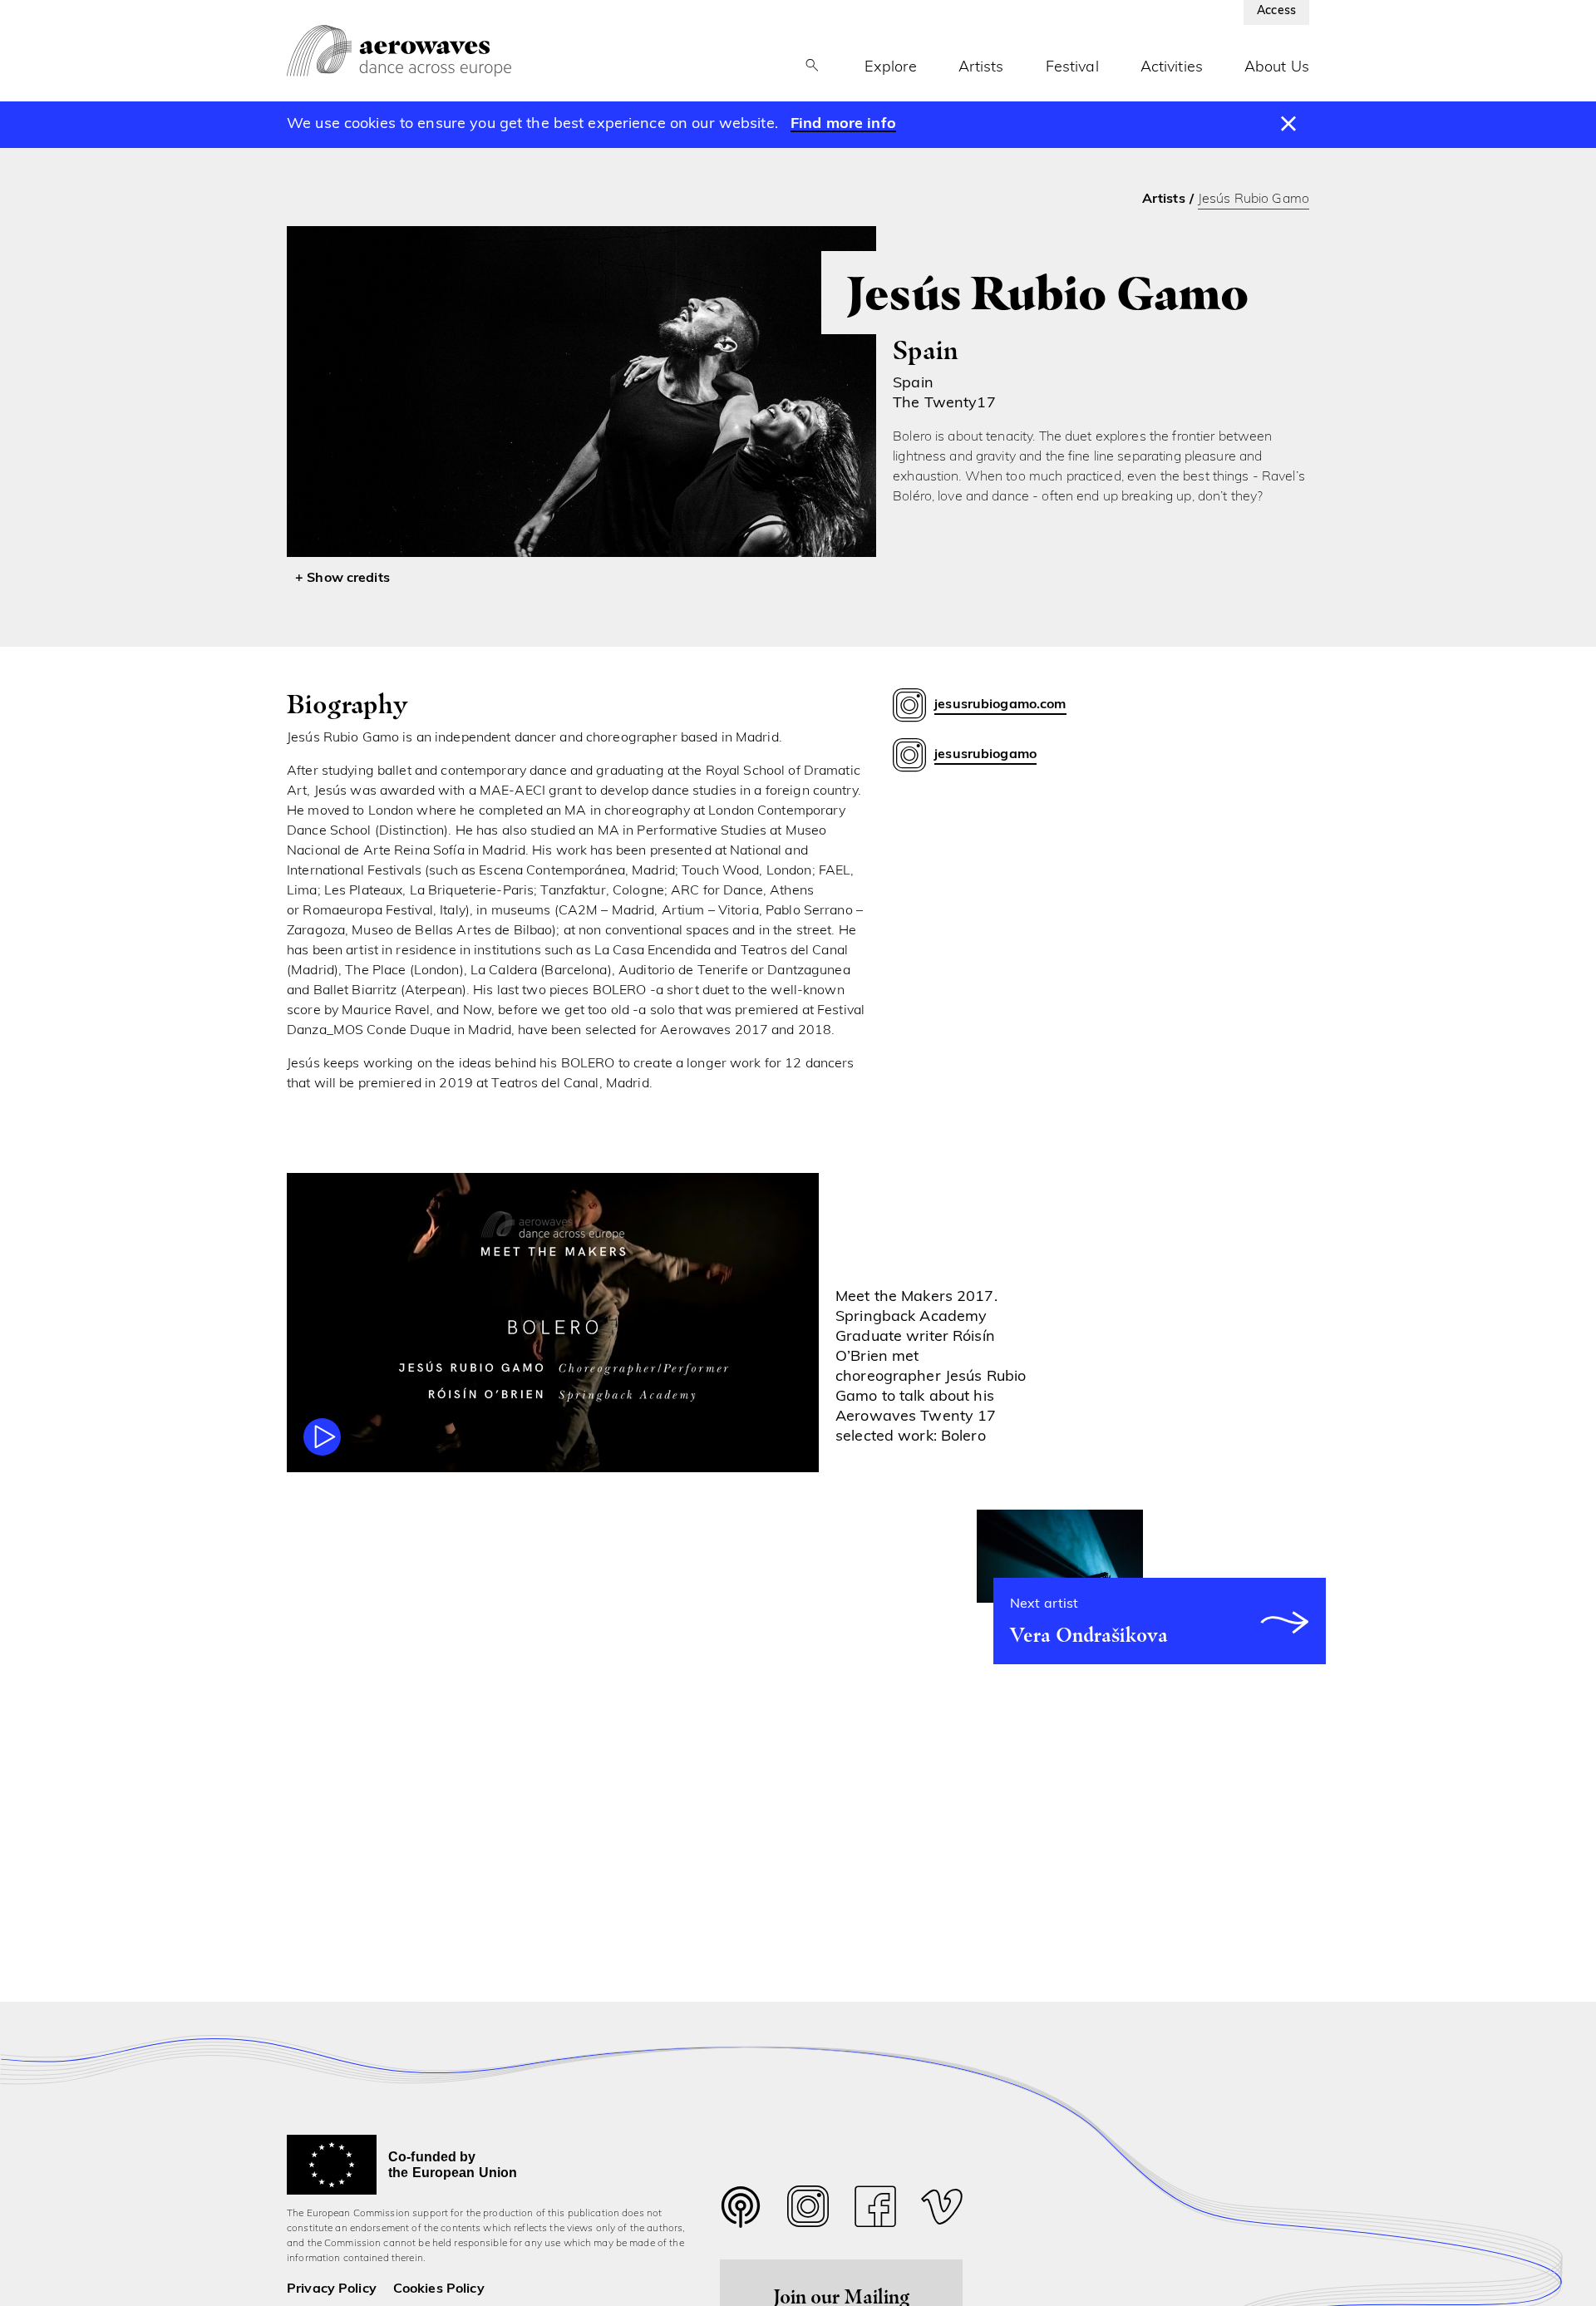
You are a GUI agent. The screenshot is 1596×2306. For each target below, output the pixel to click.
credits (368, 579)
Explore (891, 68)
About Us (1277, 68)
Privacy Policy (332, 2289)
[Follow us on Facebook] (875, 2211)
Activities (1172, 68)
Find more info (843, 125)
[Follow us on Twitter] (741, 2217)
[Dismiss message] (1289, 125)
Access (1276, 11)
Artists (981, 68)
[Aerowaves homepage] (399, 51)
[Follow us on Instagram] (808, 2211)
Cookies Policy (439, 2289)
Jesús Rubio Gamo (1254, 200)
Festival (1072, 68)
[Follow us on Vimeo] (942, 2211)
